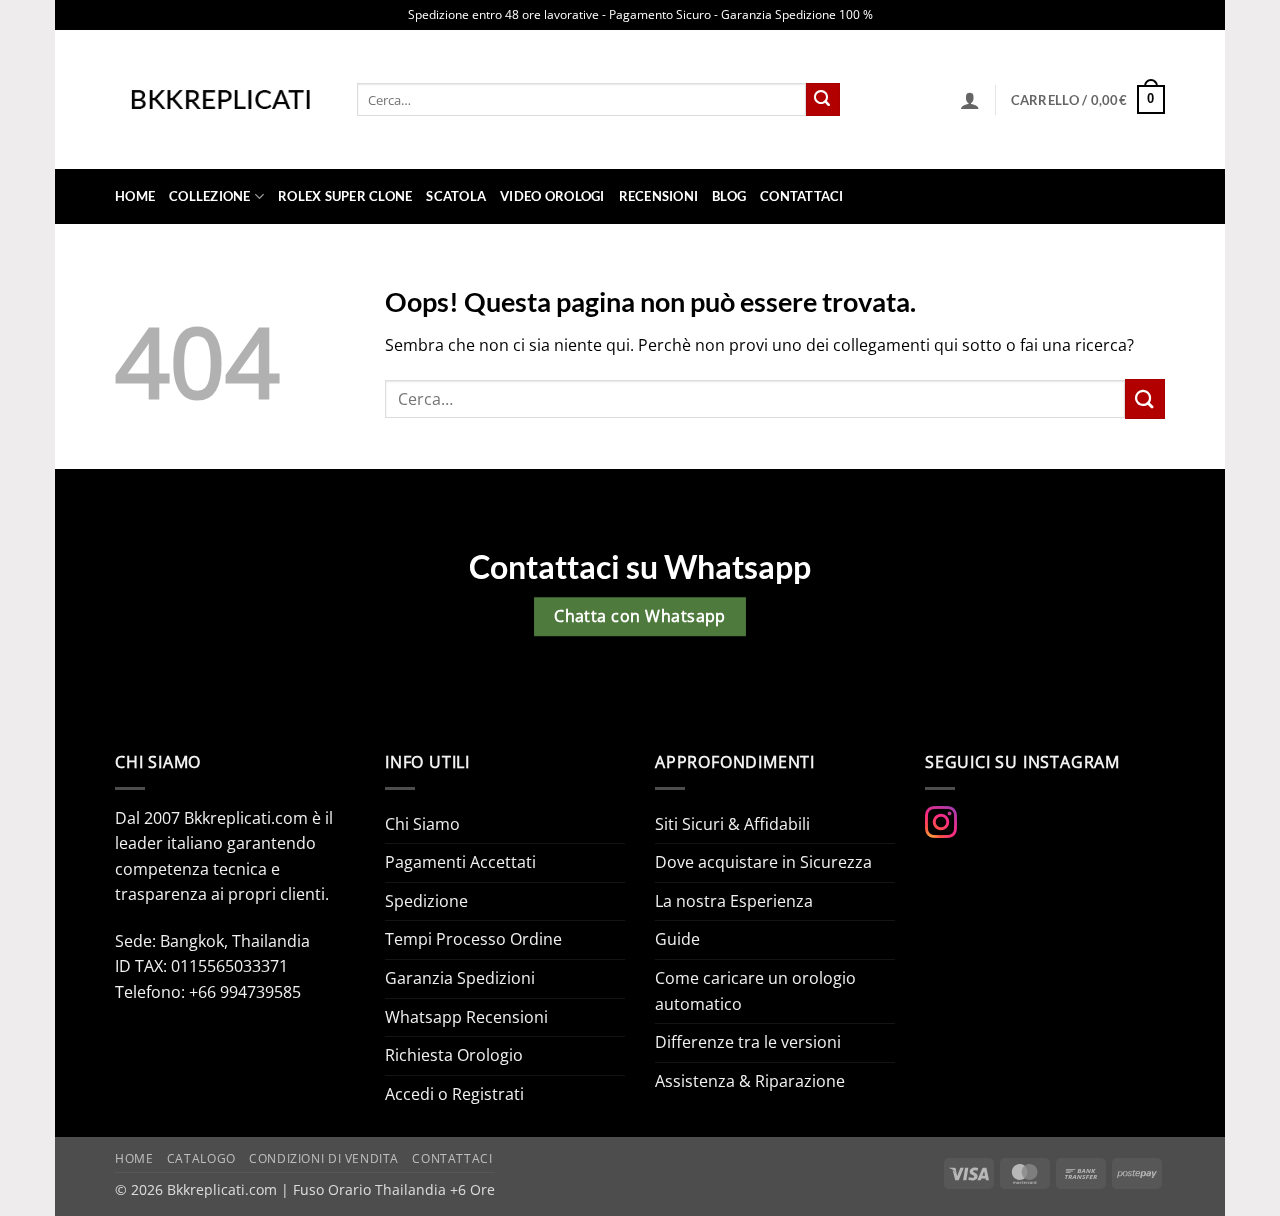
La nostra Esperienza (734, 901)
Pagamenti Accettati (460, 862)
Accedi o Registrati (454, 1094)
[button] (970, 100)
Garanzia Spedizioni (460, 978)
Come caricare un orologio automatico (755, 991)
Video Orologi (552, 196)
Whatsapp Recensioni (466, 1017)
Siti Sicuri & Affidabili (732, 824)
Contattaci (802, 196)
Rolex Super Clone (345, 196)
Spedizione (426, 901)
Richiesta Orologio (454, 1055)
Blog (729, 196)
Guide (677, 939)
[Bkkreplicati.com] (221, 100)
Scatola (456, 196)
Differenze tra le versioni (748, 1042)
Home (135, 196)
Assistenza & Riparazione (750, 1081)
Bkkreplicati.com (222, 1189)
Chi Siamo (422, 824)
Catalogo (201, 1158)
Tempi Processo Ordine (473, 939)
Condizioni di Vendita (324, 1158)
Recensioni (659, 196)
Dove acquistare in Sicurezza (763, 862)
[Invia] (823, 100)
